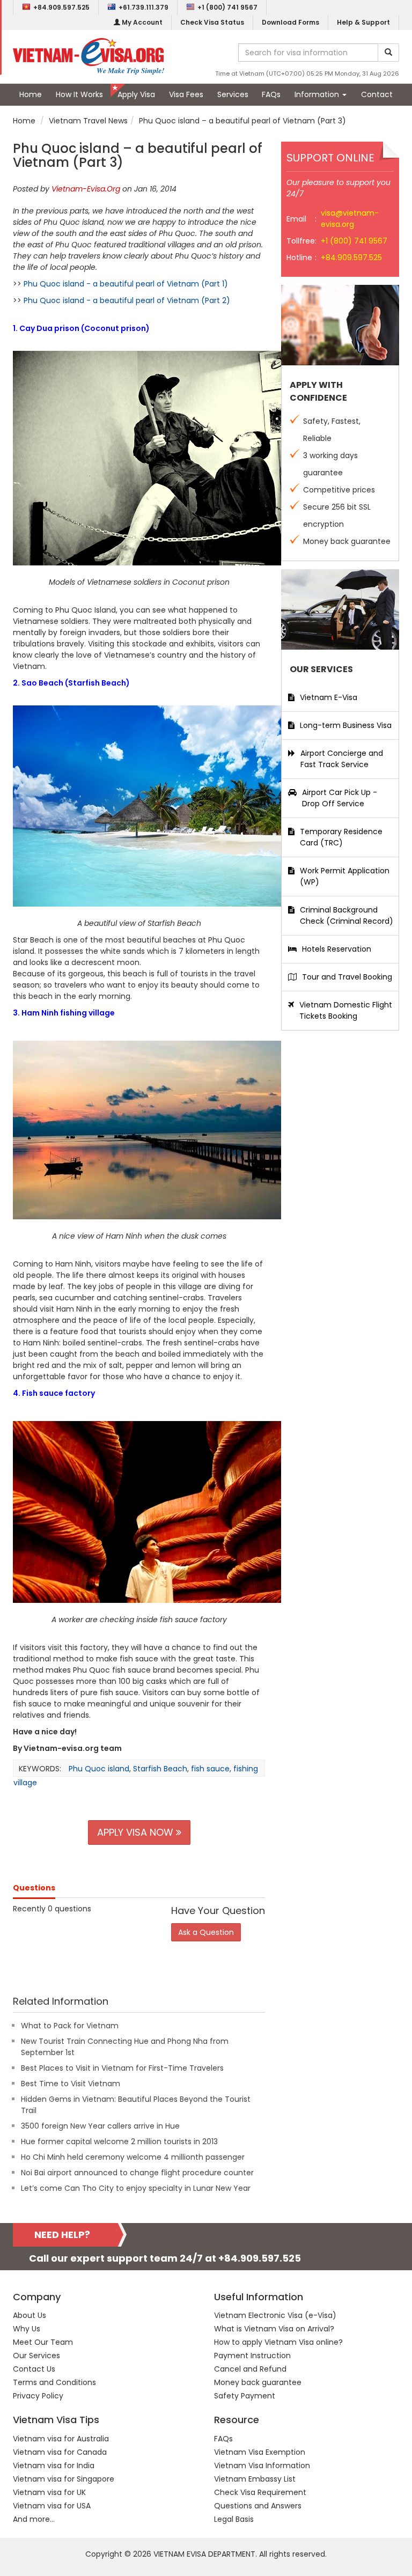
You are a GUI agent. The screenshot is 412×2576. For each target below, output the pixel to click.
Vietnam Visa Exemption (260, 2452)
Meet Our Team (43, 2342)
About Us (30, 2315)
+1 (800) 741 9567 (227, 7)
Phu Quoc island (99, 1769)
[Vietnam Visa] (89, 56)
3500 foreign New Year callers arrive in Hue (100, 2126)
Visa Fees (186, 94)
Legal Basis (234, 2519)
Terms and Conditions (54, 2382)
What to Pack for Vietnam (70, 2026)
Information (318, 94)
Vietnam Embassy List (255, 2479)
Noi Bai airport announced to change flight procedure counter (137, 2173)
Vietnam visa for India (54, 2465)
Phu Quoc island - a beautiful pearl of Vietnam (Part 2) (127, 300)
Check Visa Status (212, 22)
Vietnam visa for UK (49, 2492)
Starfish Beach (160, 1769)
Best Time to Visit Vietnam (71, 2084)
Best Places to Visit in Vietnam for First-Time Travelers (122, 2068)
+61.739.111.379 (144, 7)
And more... (34, 2519)
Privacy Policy (38, 2396)
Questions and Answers (258, 2506)
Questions (34, 1888)
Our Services (36, 2356)
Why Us (27, 2329)
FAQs (271, 94)
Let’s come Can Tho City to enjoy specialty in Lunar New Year (136, 2188)
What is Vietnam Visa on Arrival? (274, 2329)
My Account (141, 22)
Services (233, 94)
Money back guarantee (258, 2382)
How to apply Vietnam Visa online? (278, 2342)
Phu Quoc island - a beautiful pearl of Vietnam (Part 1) (126, 284)
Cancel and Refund (250, 2369)
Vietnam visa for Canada (60, 2452)
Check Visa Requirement (260, 2492)
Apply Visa (136, 94)
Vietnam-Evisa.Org (86, 189)
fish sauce (210, 1769)
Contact (377, 94)
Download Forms (290, 22)
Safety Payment (245, 2396)
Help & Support (363, 22)
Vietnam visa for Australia (61, 2439)
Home (31, 94)
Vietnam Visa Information (262, 2465)
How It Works (79, 94)
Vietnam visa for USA (52, 2506)
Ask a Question (206, 1932)
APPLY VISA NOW (137, 1832)
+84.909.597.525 (61, 7)
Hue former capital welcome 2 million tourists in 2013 (119, 2141)
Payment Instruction (252, 2356)
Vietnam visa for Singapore (64, 2479)
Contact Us (34, 2369)
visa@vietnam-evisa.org (350, 219)
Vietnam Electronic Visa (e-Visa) (275, 2315)
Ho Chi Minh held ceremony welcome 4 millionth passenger (133, 2157)
